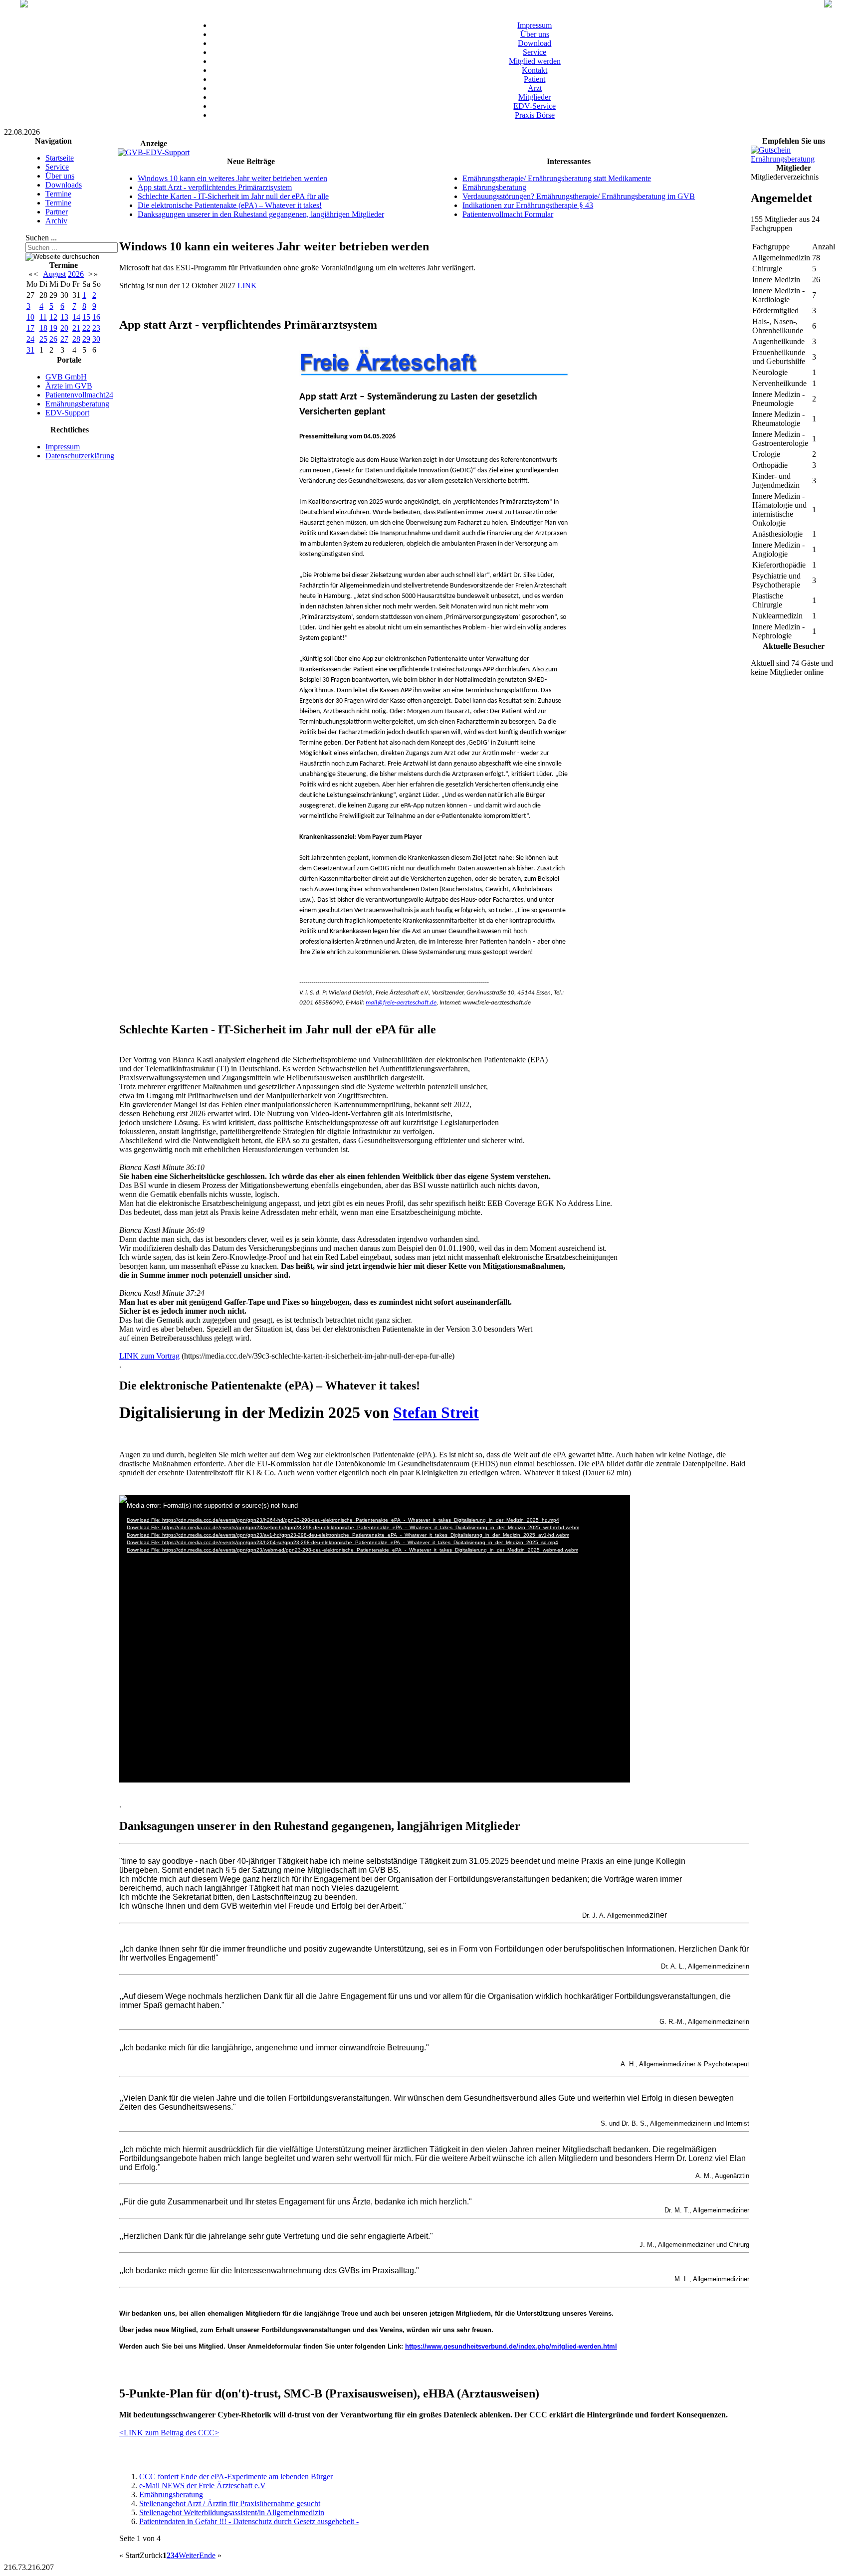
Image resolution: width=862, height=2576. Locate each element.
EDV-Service (535, 106)
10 (30, 317)
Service (535, 52)
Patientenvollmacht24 (79, 395)
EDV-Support (67, 413)
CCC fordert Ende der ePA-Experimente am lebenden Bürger (236, 2477)
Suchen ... (41, 238)
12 (53, 317)
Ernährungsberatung (77, 404)
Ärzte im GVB (69, 386)
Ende (207, 2555)
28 (76, 339)
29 (86, 339)
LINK (247, 286)
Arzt (535, 88)
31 (30, 350)
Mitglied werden (535, 61)
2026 (76, 274)
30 (96, 339)
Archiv (56, 221)
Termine (58, 194)
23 (96, 328)
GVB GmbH (66, 377)
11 (43, 317)
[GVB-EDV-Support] (154, 152)
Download (535, 43)
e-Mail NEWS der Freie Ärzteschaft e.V (203, 2485)
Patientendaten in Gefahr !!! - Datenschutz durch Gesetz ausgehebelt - (249, 2521)
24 (30, 339)
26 (53, 339)
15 (86, 317)
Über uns (535, 34)
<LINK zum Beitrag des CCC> (169, 2433)
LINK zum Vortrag (149, 1356)
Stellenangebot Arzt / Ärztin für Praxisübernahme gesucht (230, 2503)
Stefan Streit (436, 1412)
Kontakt (535, 70)
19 (53, 328)
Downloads (64, 185)
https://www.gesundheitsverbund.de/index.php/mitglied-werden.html (511, 2346)
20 (64, 328)
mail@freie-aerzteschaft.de (401, 1003)
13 (64, 317)
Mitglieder (535, 97)
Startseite (60, 158)
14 (76, 317)
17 (30, 328)
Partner (57, 212)
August (54, 274)
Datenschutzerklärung (80, 456)
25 (43, 339)
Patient (535, 79)
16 (96, 317)
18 (43, 328)
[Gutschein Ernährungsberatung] (794, 159)
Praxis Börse (535, 115)
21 (76, 328)
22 (86, 328)
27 (64, 339)
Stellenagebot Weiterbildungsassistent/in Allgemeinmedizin (232, 2512)
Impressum (535, 25)
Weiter (189, 2555)
